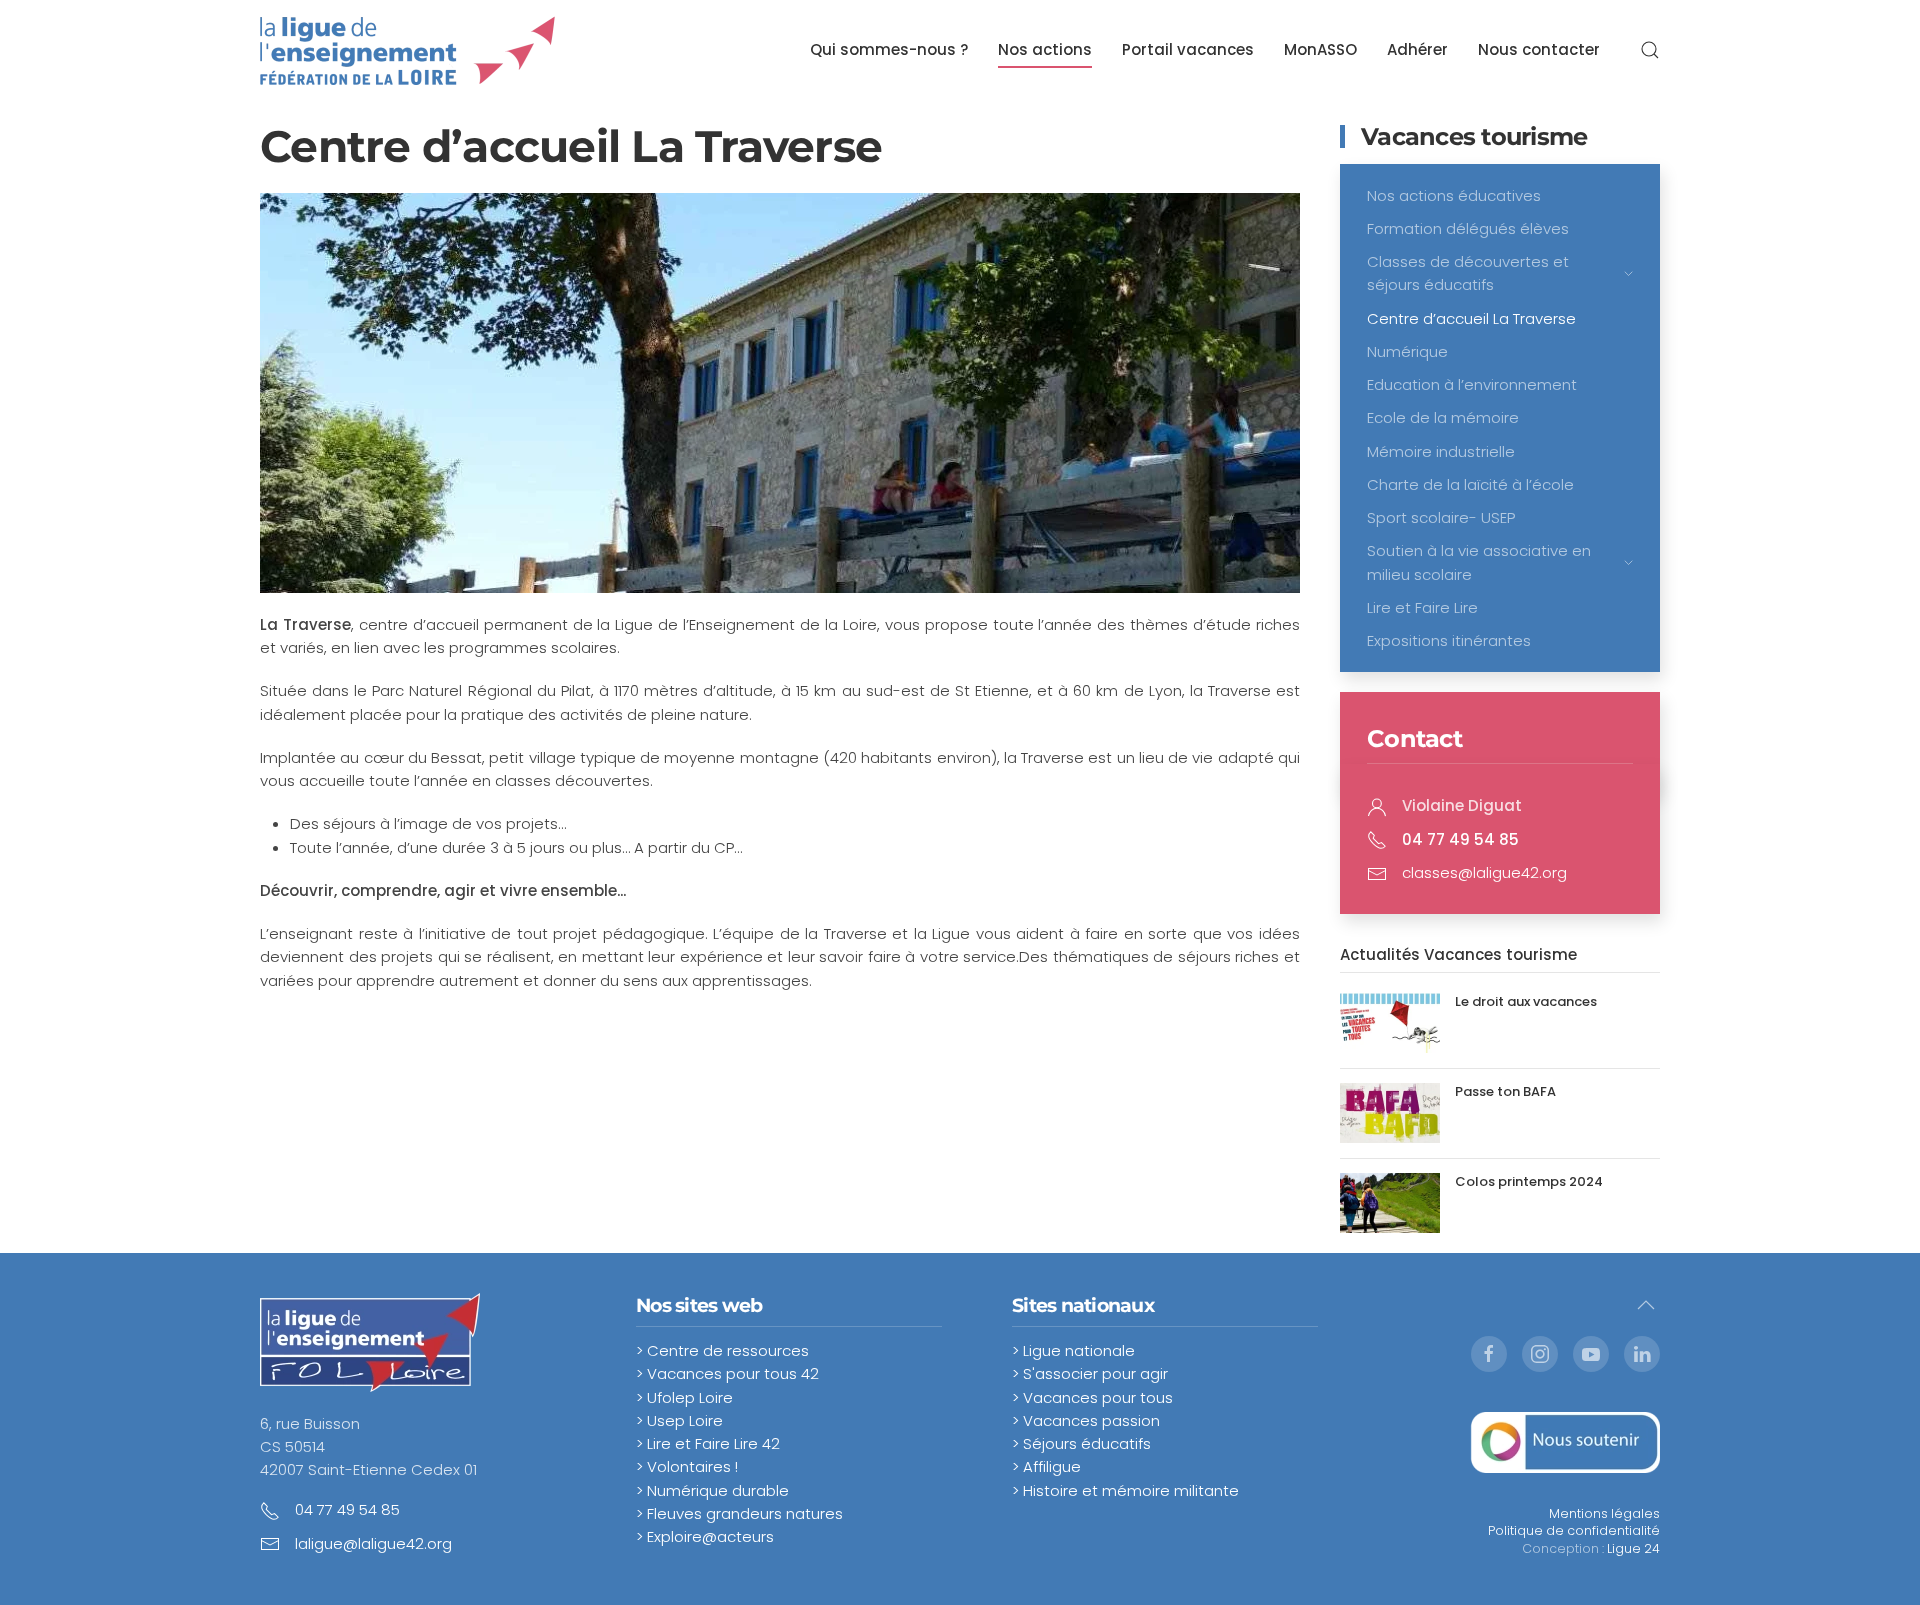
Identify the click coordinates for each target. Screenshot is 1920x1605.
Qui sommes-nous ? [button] (889, 49)
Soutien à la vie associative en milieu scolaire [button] (1479, 562)
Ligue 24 (1633, 1548)
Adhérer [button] (1417, 49)
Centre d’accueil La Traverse (1471, 318)
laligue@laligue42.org (373, 1543)
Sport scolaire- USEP (1441, 517)
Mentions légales (1604, 1513)
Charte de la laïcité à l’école (1470, 484)
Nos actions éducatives (1454, 195)
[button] (1650, 50)
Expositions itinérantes (1449, 640)
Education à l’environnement (1472, 384)
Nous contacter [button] (1539, 49)
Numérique (1407, 351)
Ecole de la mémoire (1443, 417)
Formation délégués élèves (1468, 228)
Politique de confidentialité (1574, 1530)
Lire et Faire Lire (1422, 607)
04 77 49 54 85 (347, 1509)
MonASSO (1320, 49)
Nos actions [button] (1045, 49)
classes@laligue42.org (1484, 872)
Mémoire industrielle (1441, 451)
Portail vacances (1188, 49)
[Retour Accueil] (408, 50)
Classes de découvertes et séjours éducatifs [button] (1468, 273)
